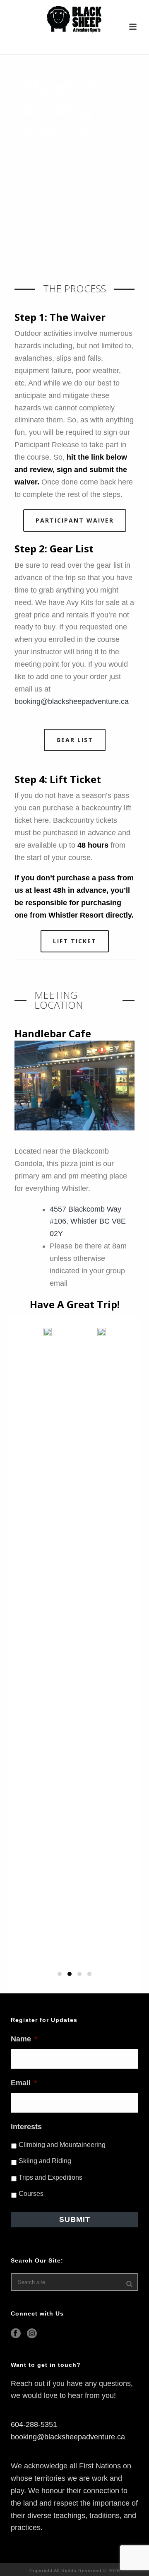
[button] (60, 1974)
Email (24, 2083)
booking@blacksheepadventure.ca (72, 701)
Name (24, 2039)
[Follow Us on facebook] (16, 2334)
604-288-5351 (34, 2424)
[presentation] (14, 1589)
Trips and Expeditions (50, 2177)
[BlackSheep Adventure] (74, 19)
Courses (31, 2194)
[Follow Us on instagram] (32, 2334)
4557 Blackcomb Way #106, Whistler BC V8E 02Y (88, 1222)
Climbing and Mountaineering (62, 2145)
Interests (26, 2127)
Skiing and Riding (45, 2161)
